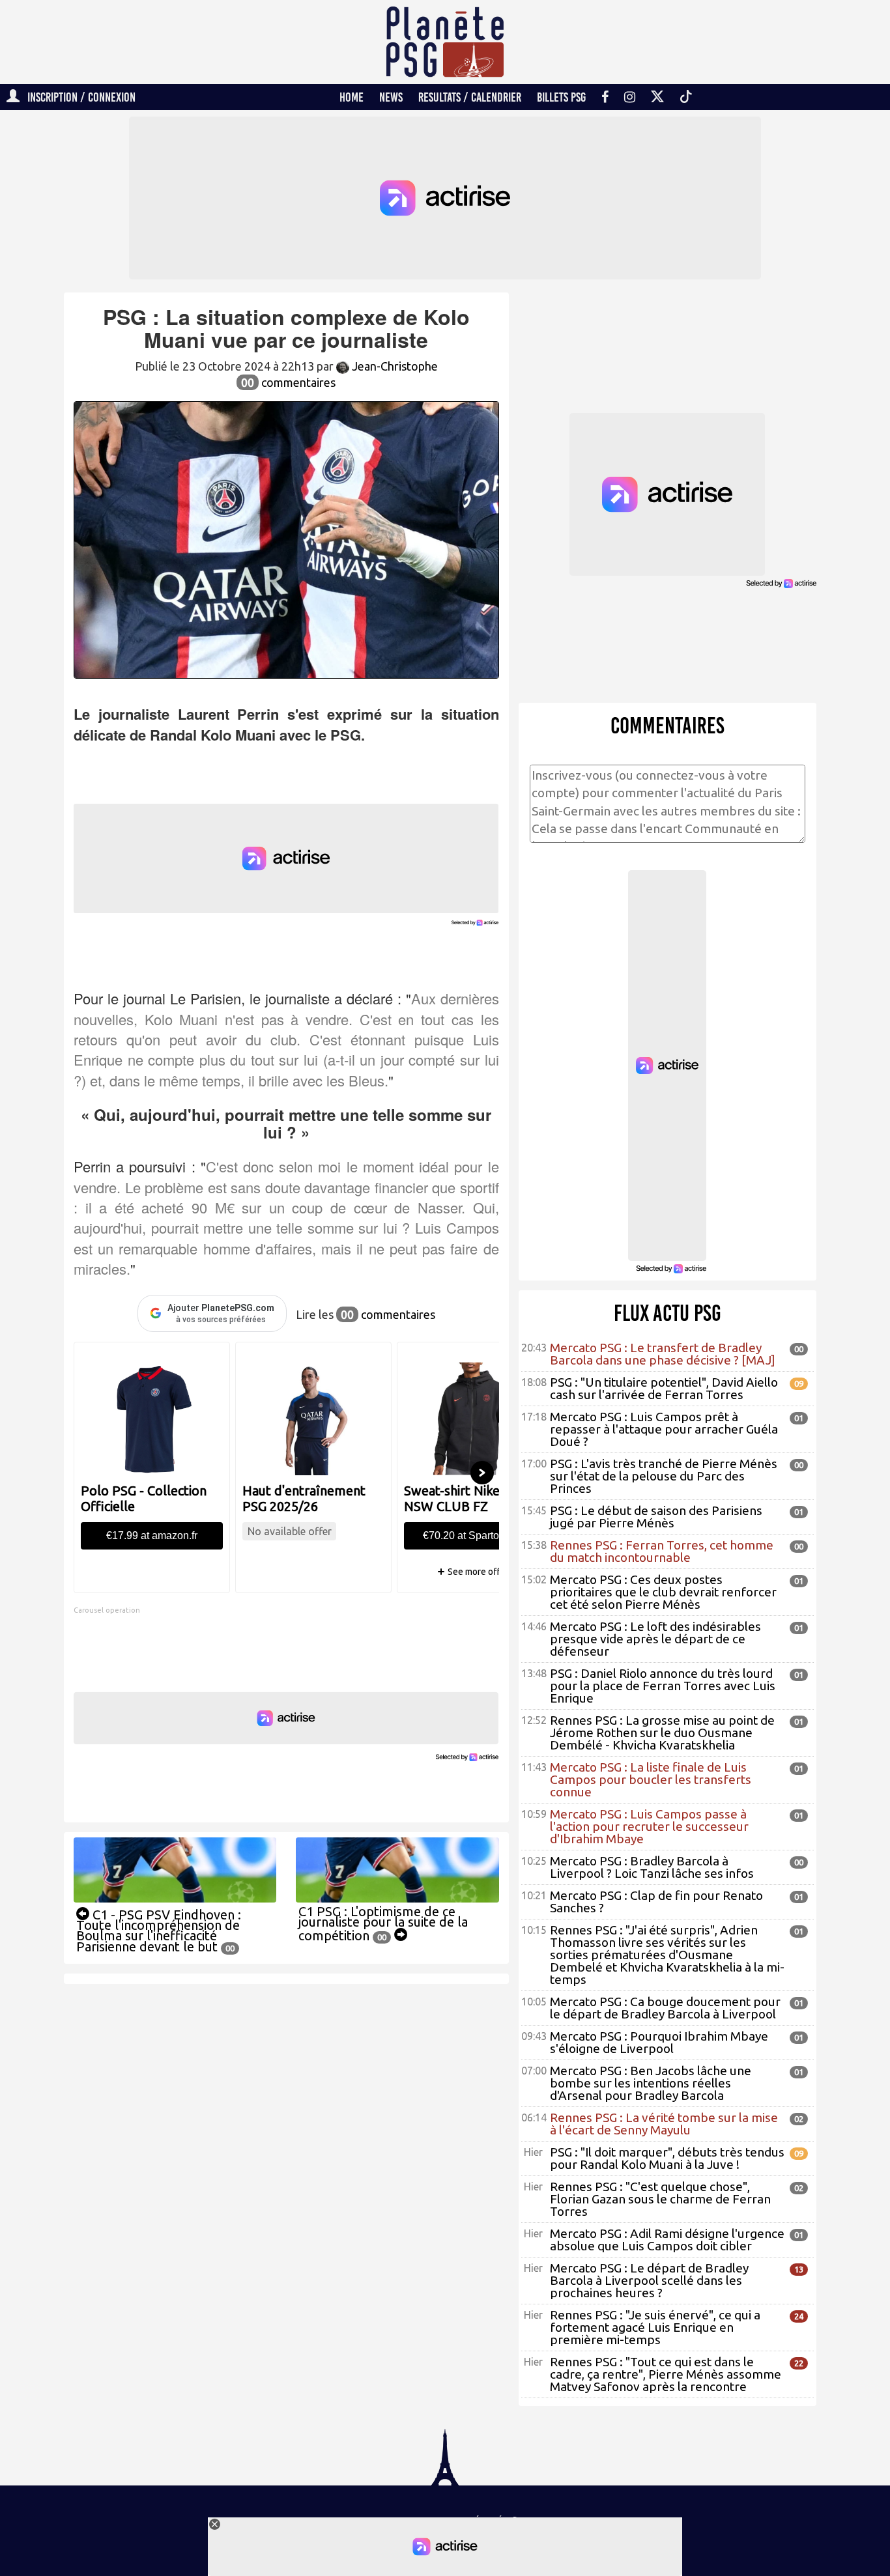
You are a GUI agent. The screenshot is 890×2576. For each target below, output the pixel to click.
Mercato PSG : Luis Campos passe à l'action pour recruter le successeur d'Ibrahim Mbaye (649, 1826)
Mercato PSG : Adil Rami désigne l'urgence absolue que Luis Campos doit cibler (667, 2240)
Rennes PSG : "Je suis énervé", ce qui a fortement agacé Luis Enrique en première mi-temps (655, 2327)
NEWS (391, 97)
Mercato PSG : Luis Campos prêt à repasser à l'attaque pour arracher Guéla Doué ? (664, 1429)
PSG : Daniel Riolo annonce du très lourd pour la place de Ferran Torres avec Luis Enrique (663, 1686)
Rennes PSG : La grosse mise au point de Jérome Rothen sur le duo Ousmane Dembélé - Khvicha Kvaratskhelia (662, 1733)
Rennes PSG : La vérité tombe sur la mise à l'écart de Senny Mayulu (664, 2124)
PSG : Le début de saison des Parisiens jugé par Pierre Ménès (656, 1517)
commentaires (288, 382)
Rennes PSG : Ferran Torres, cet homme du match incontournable (662, 1551)
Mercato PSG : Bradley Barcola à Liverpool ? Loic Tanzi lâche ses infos (652, 1867)
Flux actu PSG (667, 1313)
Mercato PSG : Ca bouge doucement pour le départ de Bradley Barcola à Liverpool (665, 2008)
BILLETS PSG (561, 97)
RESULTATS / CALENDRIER (470, 97)
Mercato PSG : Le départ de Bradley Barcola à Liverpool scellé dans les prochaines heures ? (649, 2280)
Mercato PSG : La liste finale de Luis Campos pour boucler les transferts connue (651, 1779)
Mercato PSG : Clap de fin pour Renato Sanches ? (656, 1902)
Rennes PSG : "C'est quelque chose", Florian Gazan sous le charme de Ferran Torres (660, 2199)
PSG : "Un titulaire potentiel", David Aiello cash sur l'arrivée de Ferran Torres (664, 1388)
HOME (352, 97)
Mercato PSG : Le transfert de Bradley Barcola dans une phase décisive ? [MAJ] (663, 1354)
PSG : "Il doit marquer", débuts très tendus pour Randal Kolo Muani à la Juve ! (667, 2158)
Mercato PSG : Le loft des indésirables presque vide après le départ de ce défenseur (655, 1639)
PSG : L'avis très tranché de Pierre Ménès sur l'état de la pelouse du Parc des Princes (664, 1476)
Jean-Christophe (394, 366)
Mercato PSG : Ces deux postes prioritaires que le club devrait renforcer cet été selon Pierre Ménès (663, 1592)
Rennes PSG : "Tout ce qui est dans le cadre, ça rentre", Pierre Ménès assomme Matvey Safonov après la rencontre (666, 2374)
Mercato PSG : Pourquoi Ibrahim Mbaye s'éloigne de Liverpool (659, 2042)
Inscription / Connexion (78, 97)
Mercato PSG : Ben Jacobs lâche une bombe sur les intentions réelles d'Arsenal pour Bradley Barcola (651, 2083)
